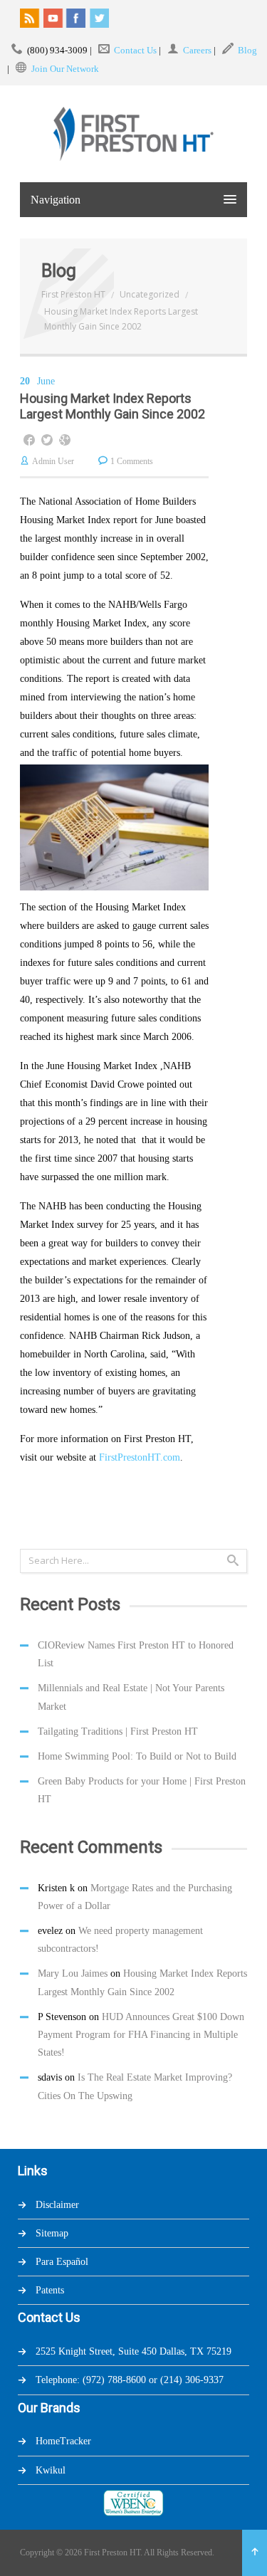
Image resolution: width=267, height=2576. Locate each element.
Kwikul (51, 2470)
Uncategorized (150, 294)
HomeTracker (63, 2441)
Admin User (53, 461)
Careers (197, 50)
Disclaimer (57, 2205)
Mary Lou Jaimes (73, 1973)
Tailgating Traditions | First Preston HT (118, 1731)
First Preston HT (73, 294)
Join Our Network (65, 69)
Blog (247, 50)
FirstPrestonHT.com (140, 1457)
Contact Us (135, 50)
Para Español (62, 2262)
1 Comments (132, 461)
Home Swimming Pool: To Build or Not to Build (137, 1756)
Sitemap (52, 2233)
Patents (50, 2290)
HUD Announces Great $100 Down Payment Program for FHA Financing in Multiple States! (141, 2035)
